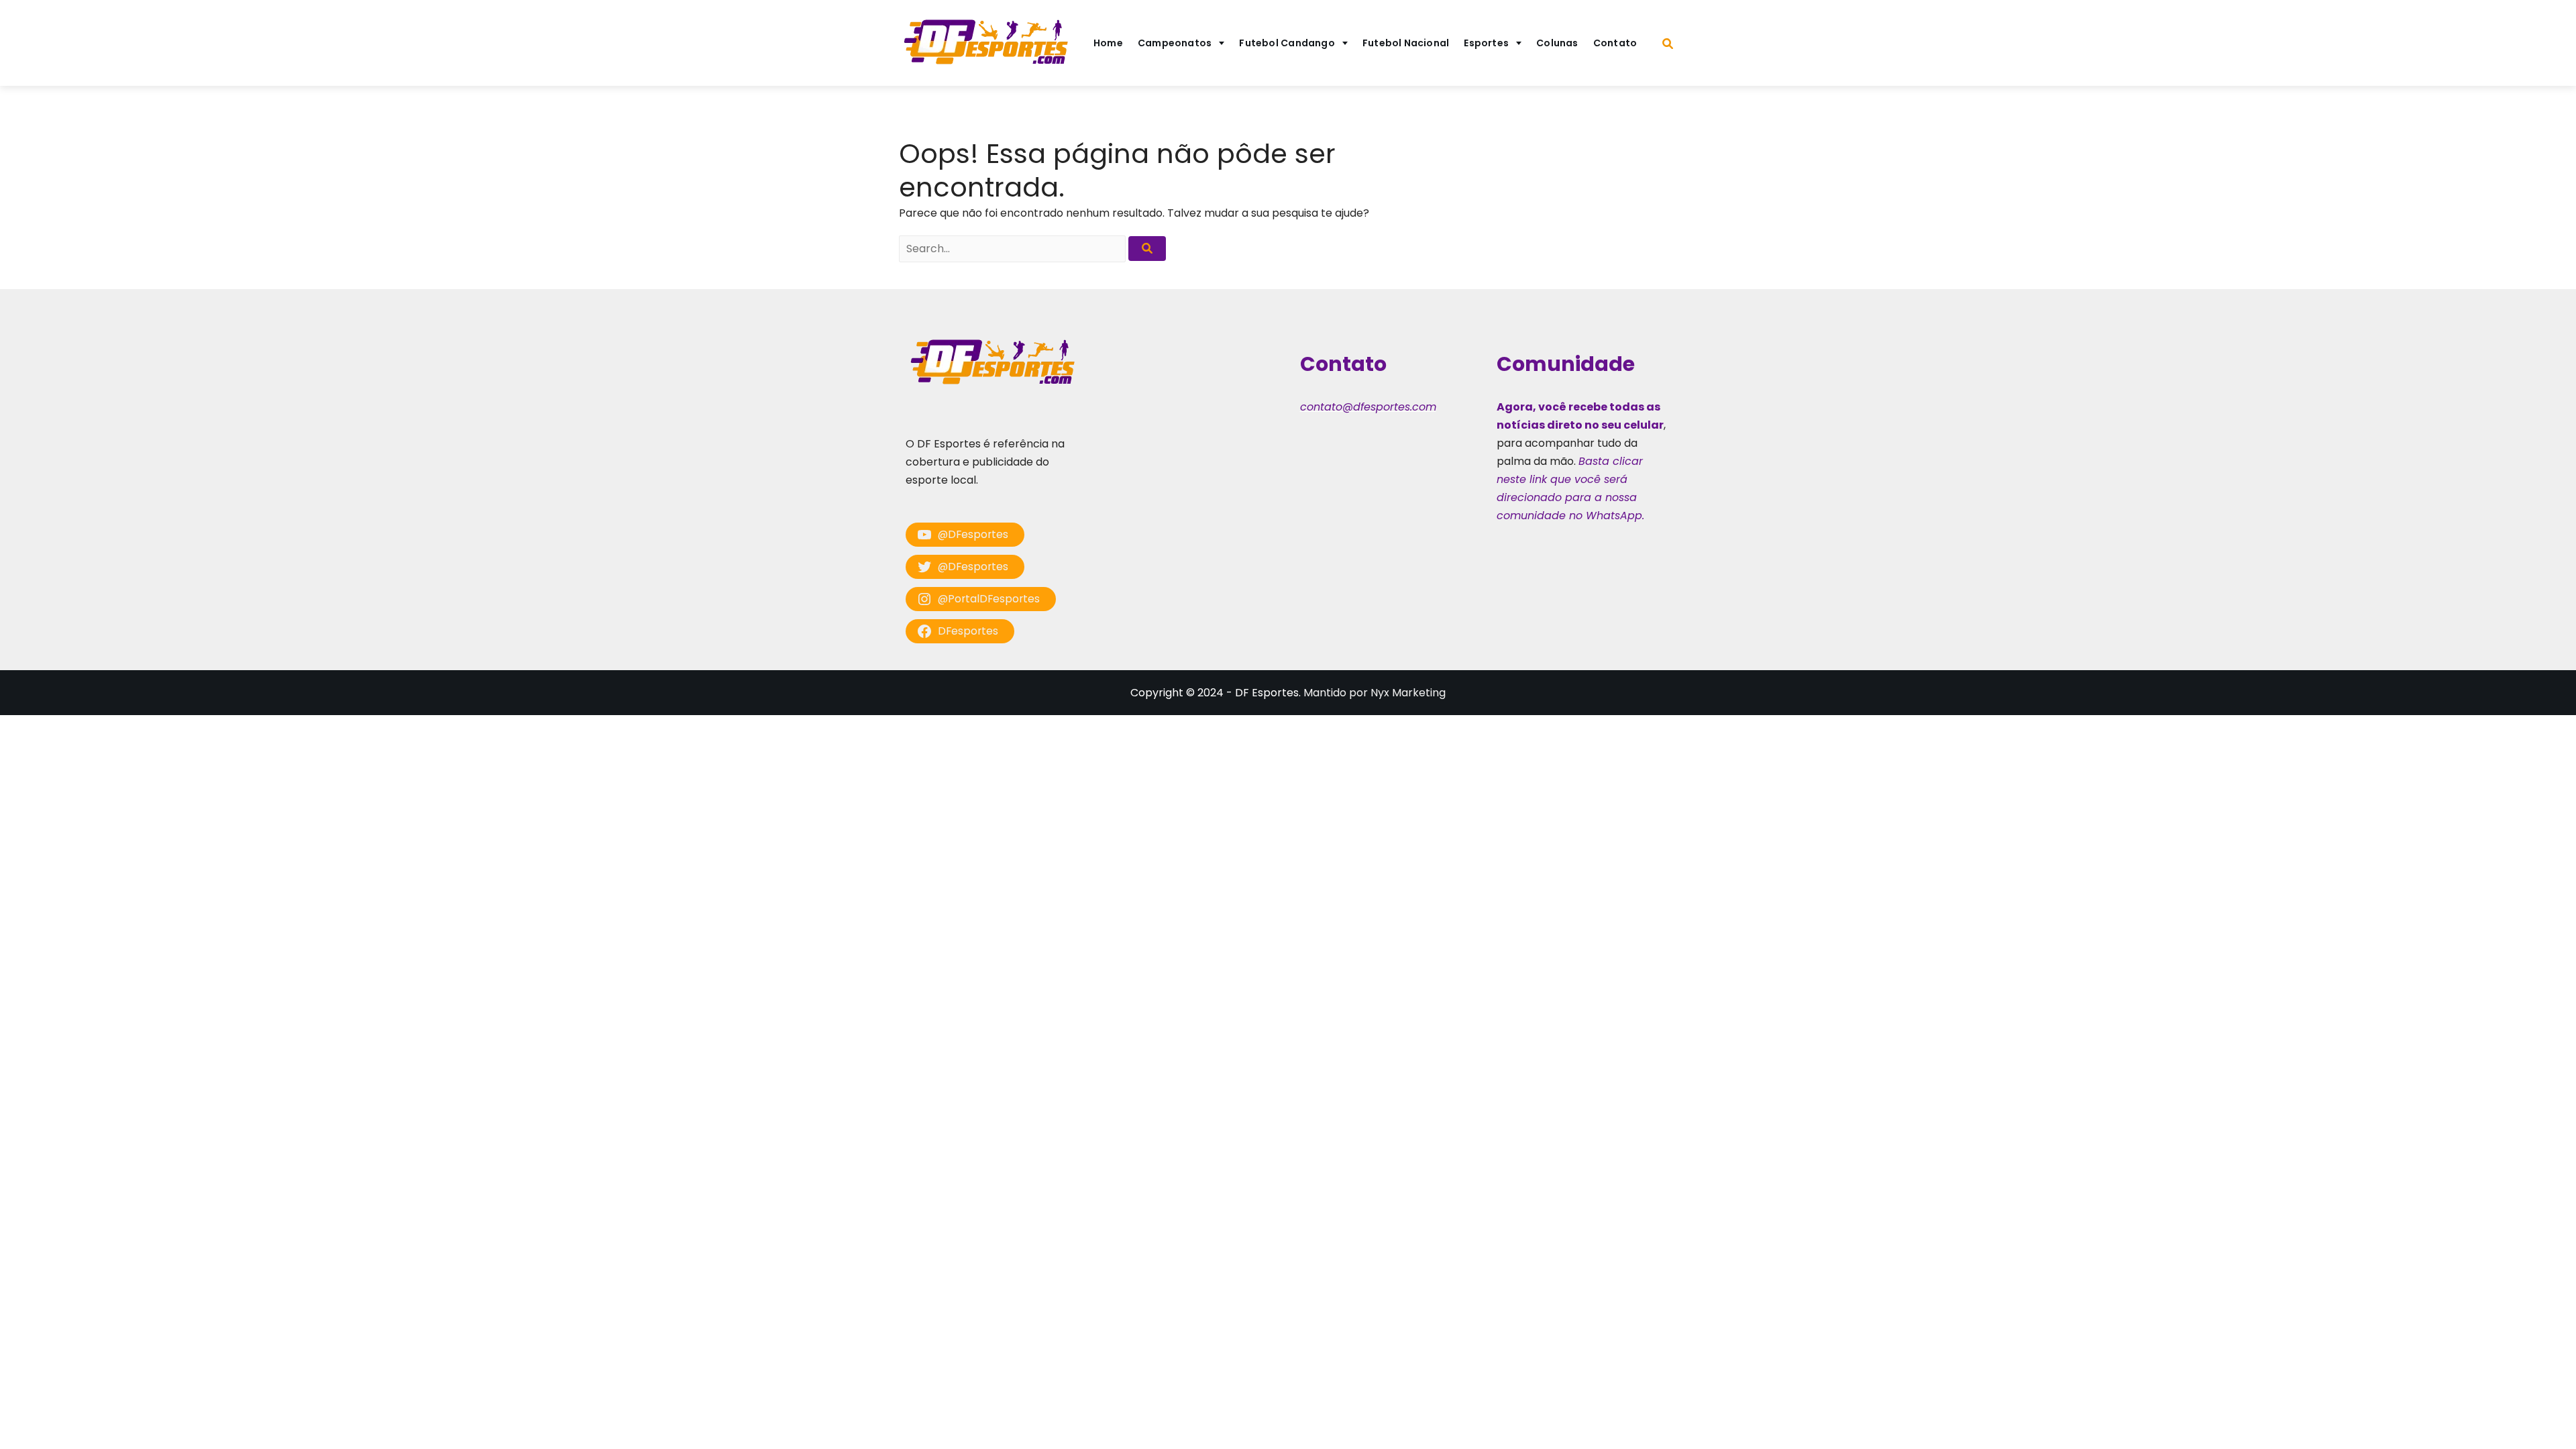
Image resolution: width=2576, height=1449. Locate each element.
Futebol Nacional (1406, 43)
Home (1108, 43)
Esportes (1486, 43)
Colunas (1557, 43)
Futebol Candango (1287, 43)
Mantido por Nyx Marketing (1375, 693)
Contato (1615, 43)
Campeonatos (1175, 43)
